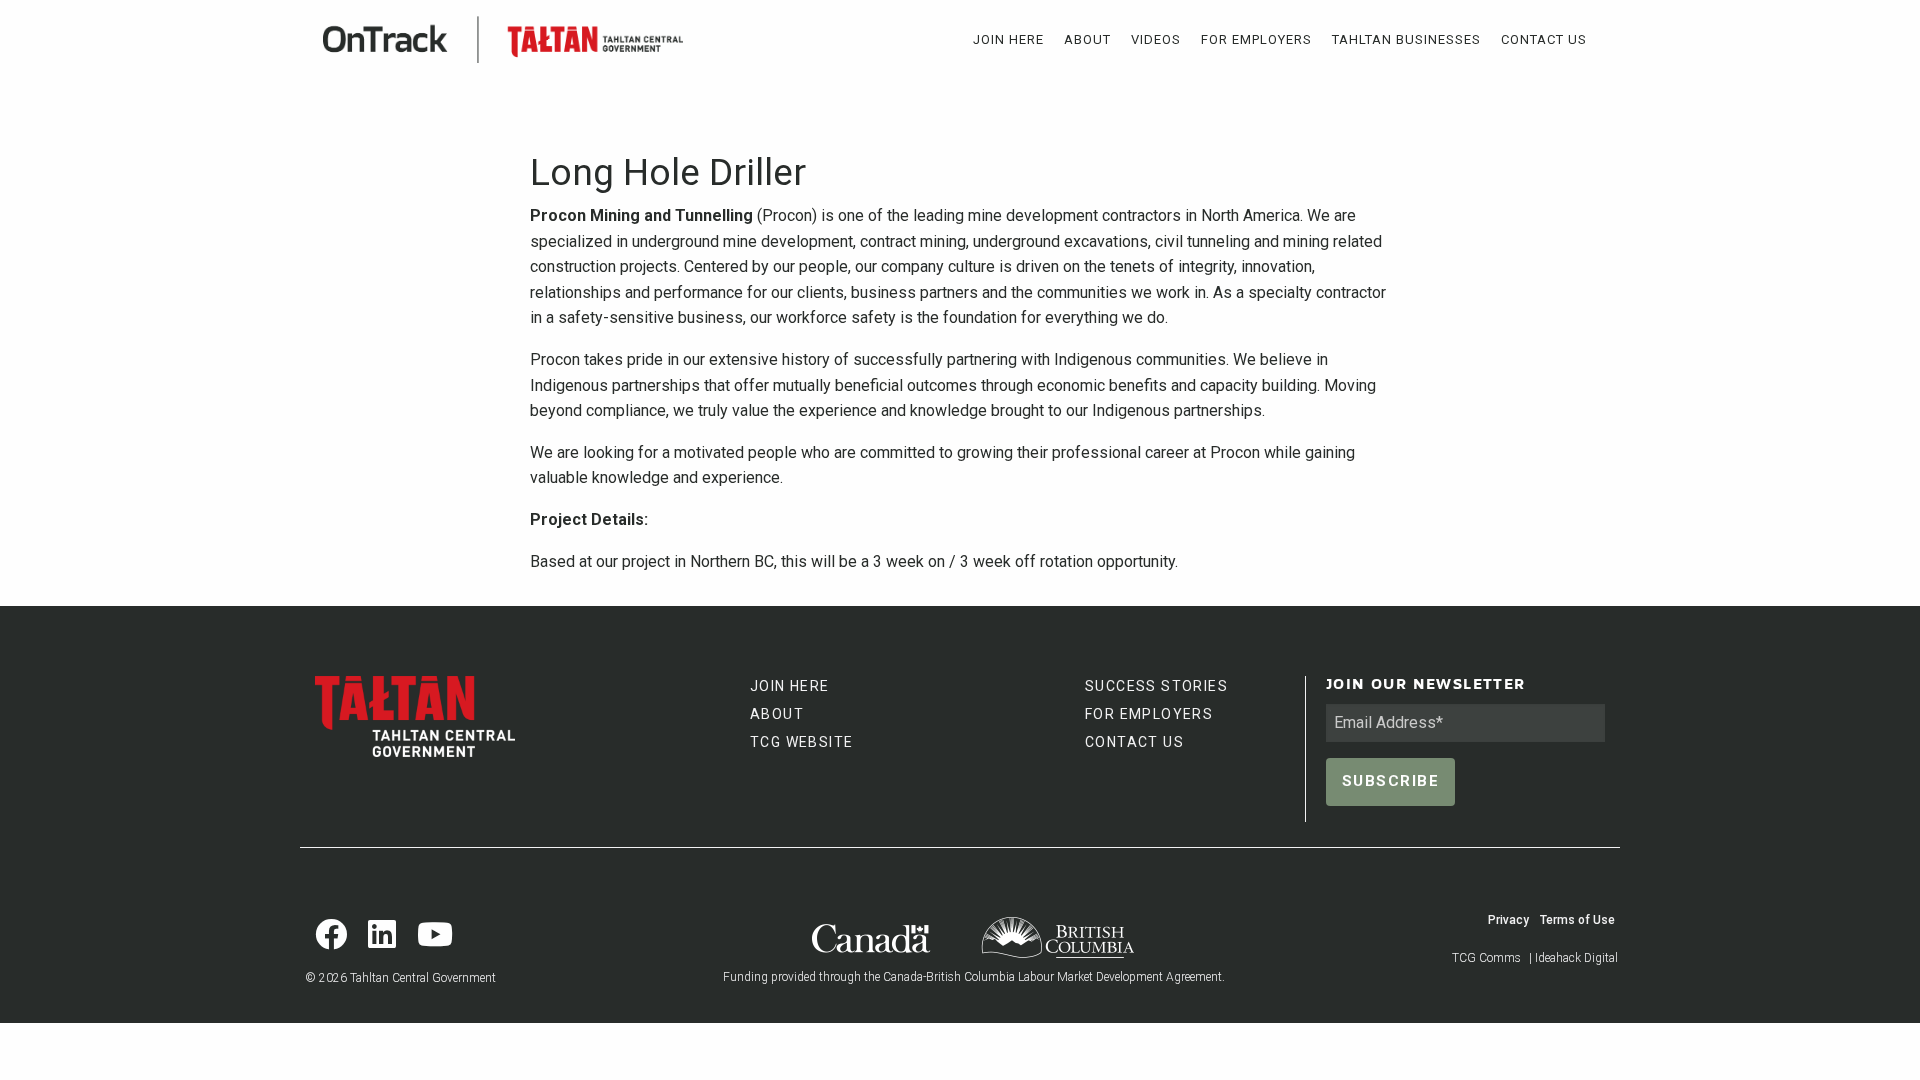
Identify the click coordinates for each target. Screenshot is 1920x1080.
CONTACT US (1134, 742)
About (1087, 39)
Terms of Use (1577, 920)
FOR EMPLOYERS (1149, 714)
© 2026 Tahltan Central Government (400, 978)
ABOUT (777, 714)
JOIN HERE (790, 686)
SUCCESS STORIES (1156, 686)
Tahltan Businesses (1406, 39)
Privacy (1508, 920)
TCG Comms (1486, 958)
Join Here (1008, 39)
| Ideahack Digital (1573, 958)
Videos (1156, 39)
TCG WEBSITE (801, 742)
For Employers (1256, 39)
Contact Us (1544, 39)
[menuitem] (1008, 39)
